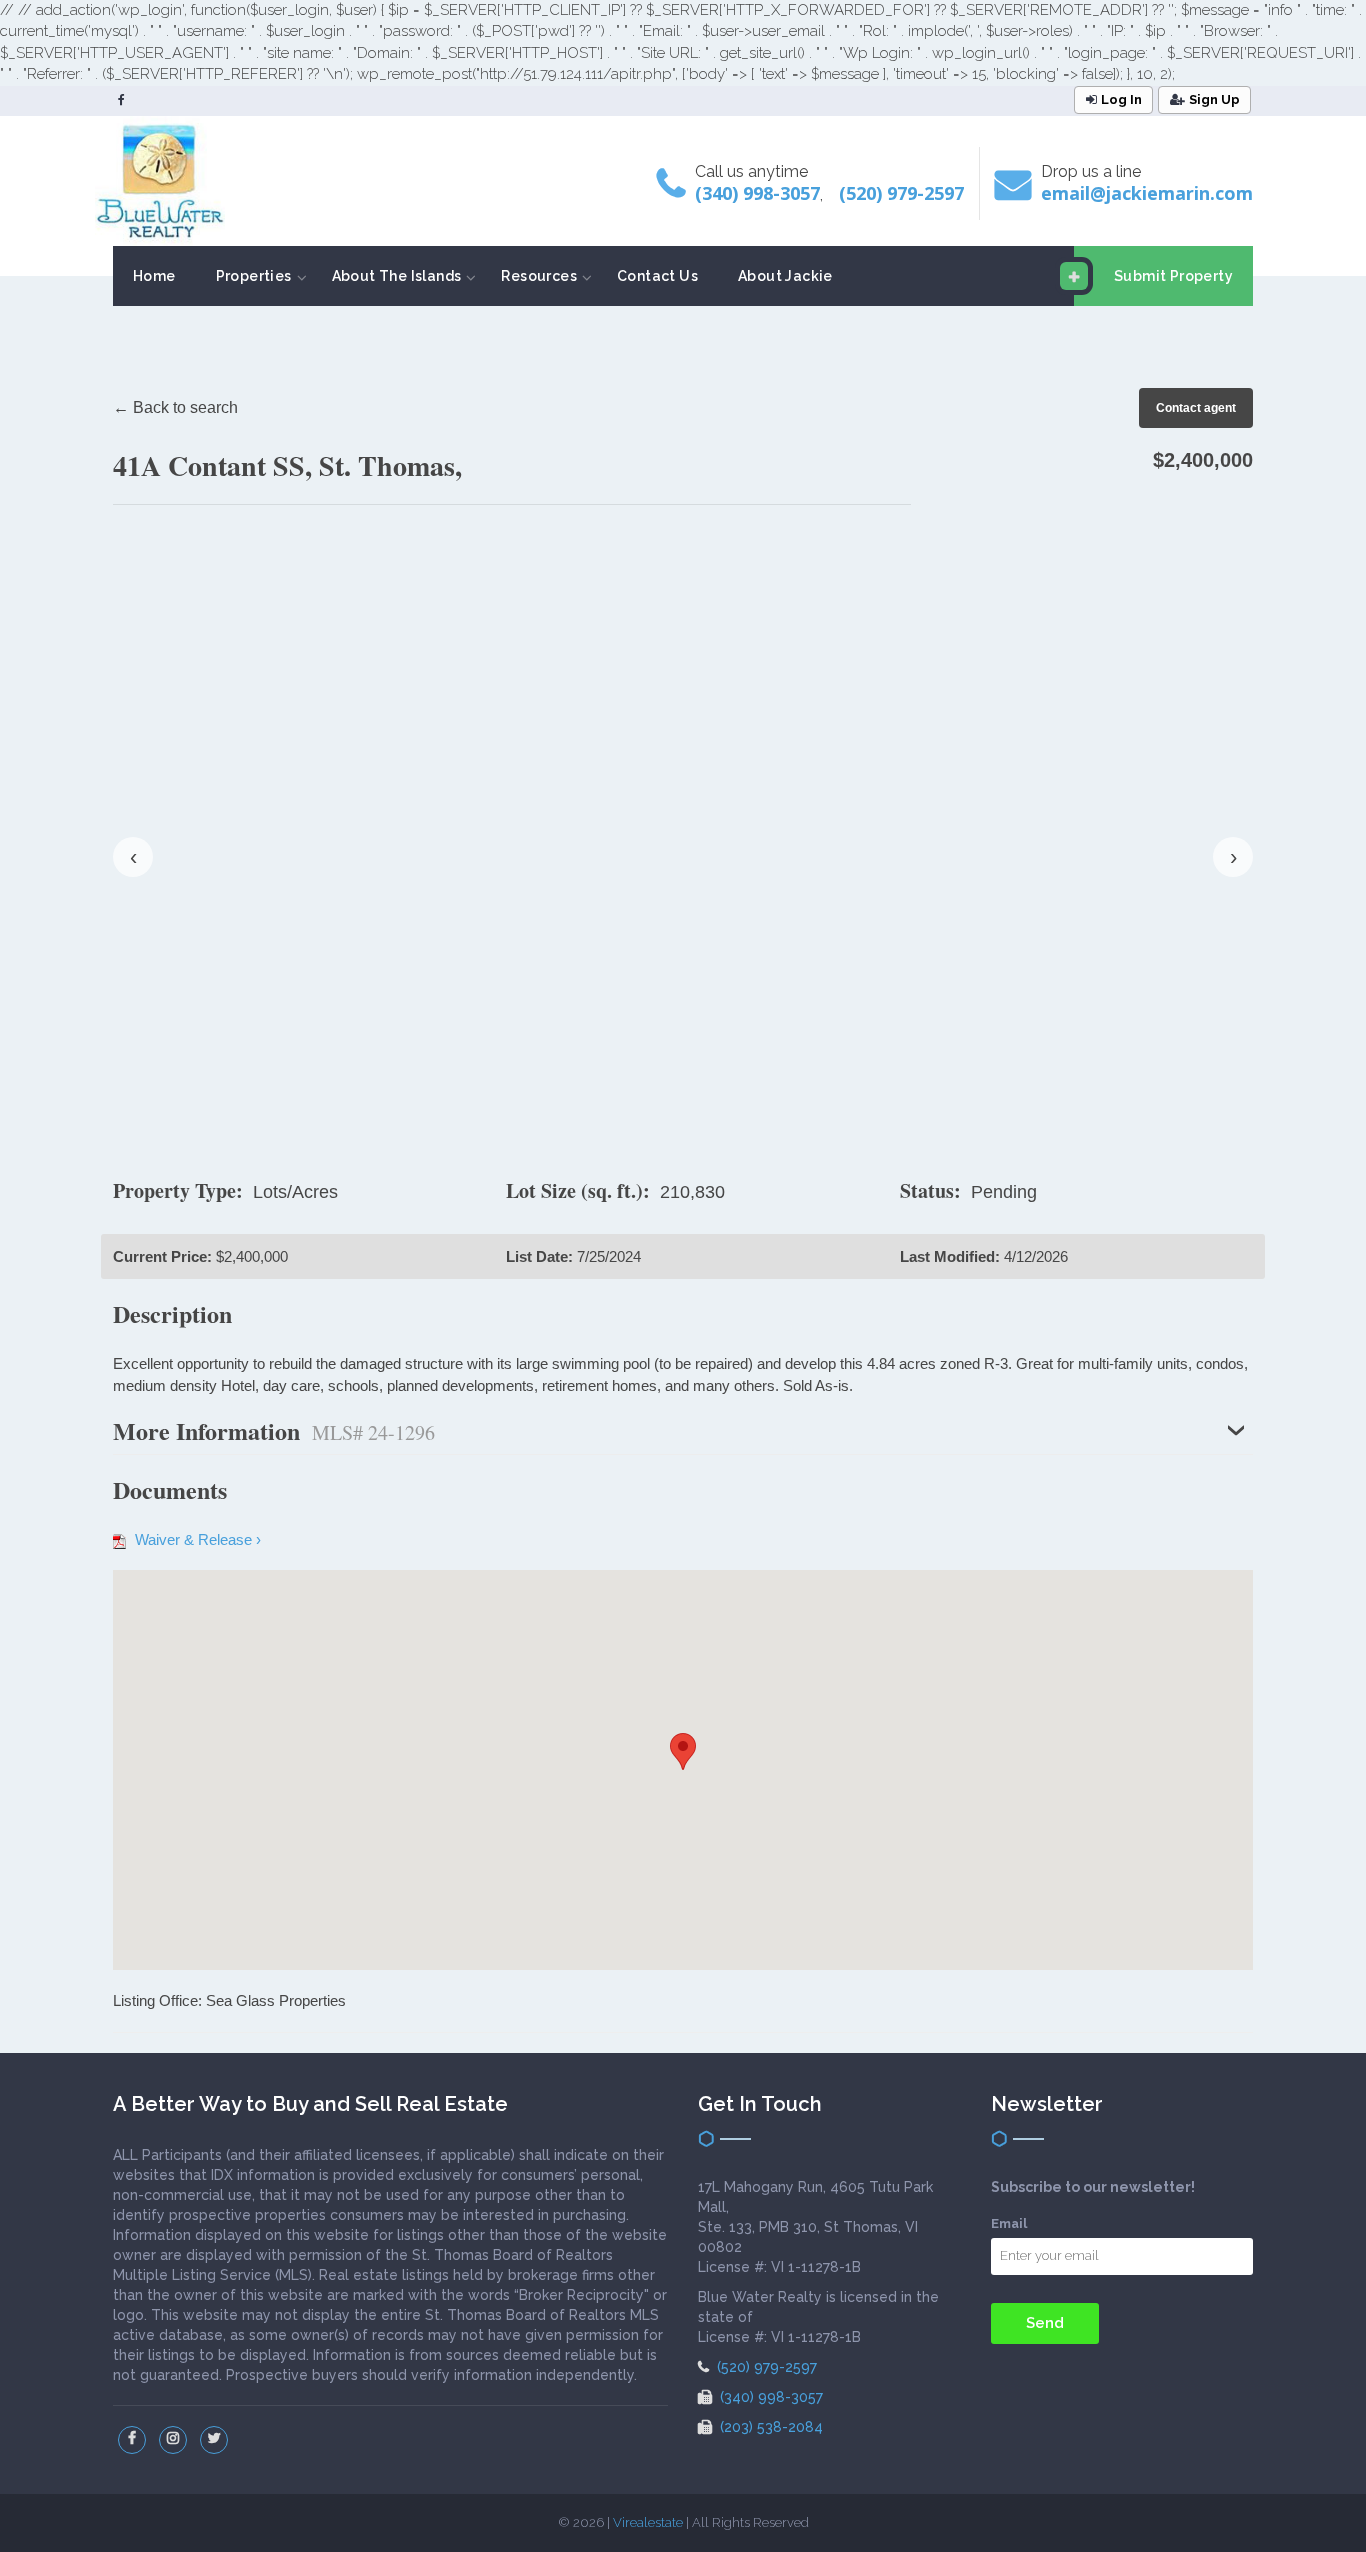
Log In (1121, 99)
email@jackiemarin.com (1147, 193)
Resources (539, 276)
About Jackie (785, 276)
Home (154, 276)
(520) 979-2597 (901, 193)
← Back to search (175, 407)
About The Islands (397, 276)
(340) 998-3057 (757, 193)
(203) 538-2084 (769, 2427)
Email (1009, 2223)
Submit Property (1173, 276)
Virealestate (648, 2522)
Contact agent (1196, 408)
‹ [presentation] (133, 856)
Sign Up (1214, 99)
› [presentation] (1233, 856)
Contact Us (657, 276)
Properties (254, 276)
